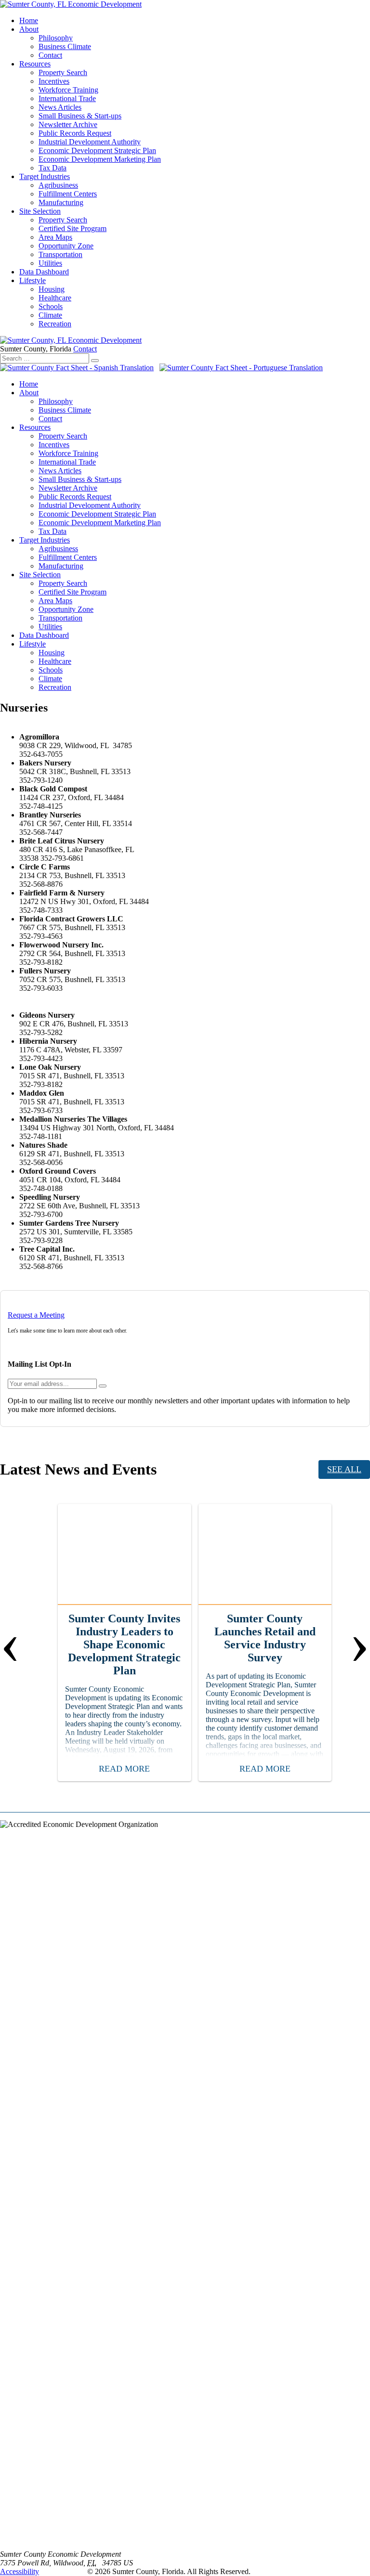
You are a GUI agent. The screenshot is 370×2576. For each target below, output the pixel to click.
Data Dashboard (44, 272)
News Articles (60, 107)
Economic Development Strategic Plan (97, 150)
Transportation (60, 254)
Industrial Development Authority (90, 142)
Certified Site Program (73, 228)
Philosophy (56, 38)
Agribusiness (58, 185)
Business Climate (65, 46)
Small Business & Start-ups (80, 116)
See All (344, 1469)
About (29, 29)
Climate (50, 315)
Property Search (63, 72)
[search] (95, 361)
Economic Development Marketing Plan (100, 159)
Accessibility (20, 2571)
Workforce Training (68, 90)
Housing (52, 289)
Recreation (55, 324)
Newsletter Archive (68, 124)
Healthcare (55, 298)
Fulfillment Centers (68, 194)
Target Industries (45, 176)
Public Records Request (75, 133)
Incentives (54, 81)
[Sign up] (103, 1386)
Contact (50, 55)
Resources (35, 64)
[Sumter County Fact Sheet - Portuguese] (241, 368)
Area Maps (55, 237)
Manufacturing (61, 202)
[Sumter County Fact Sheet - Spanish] (77, 368)
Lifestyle (33, 280)
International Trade (67, 98)
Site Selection (40, 211)
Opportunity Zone (66, 246)
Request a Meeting (36, 1315)
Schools (51, 306)
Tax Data (53, 168)
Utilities (50, 263)
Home (29, 20)
